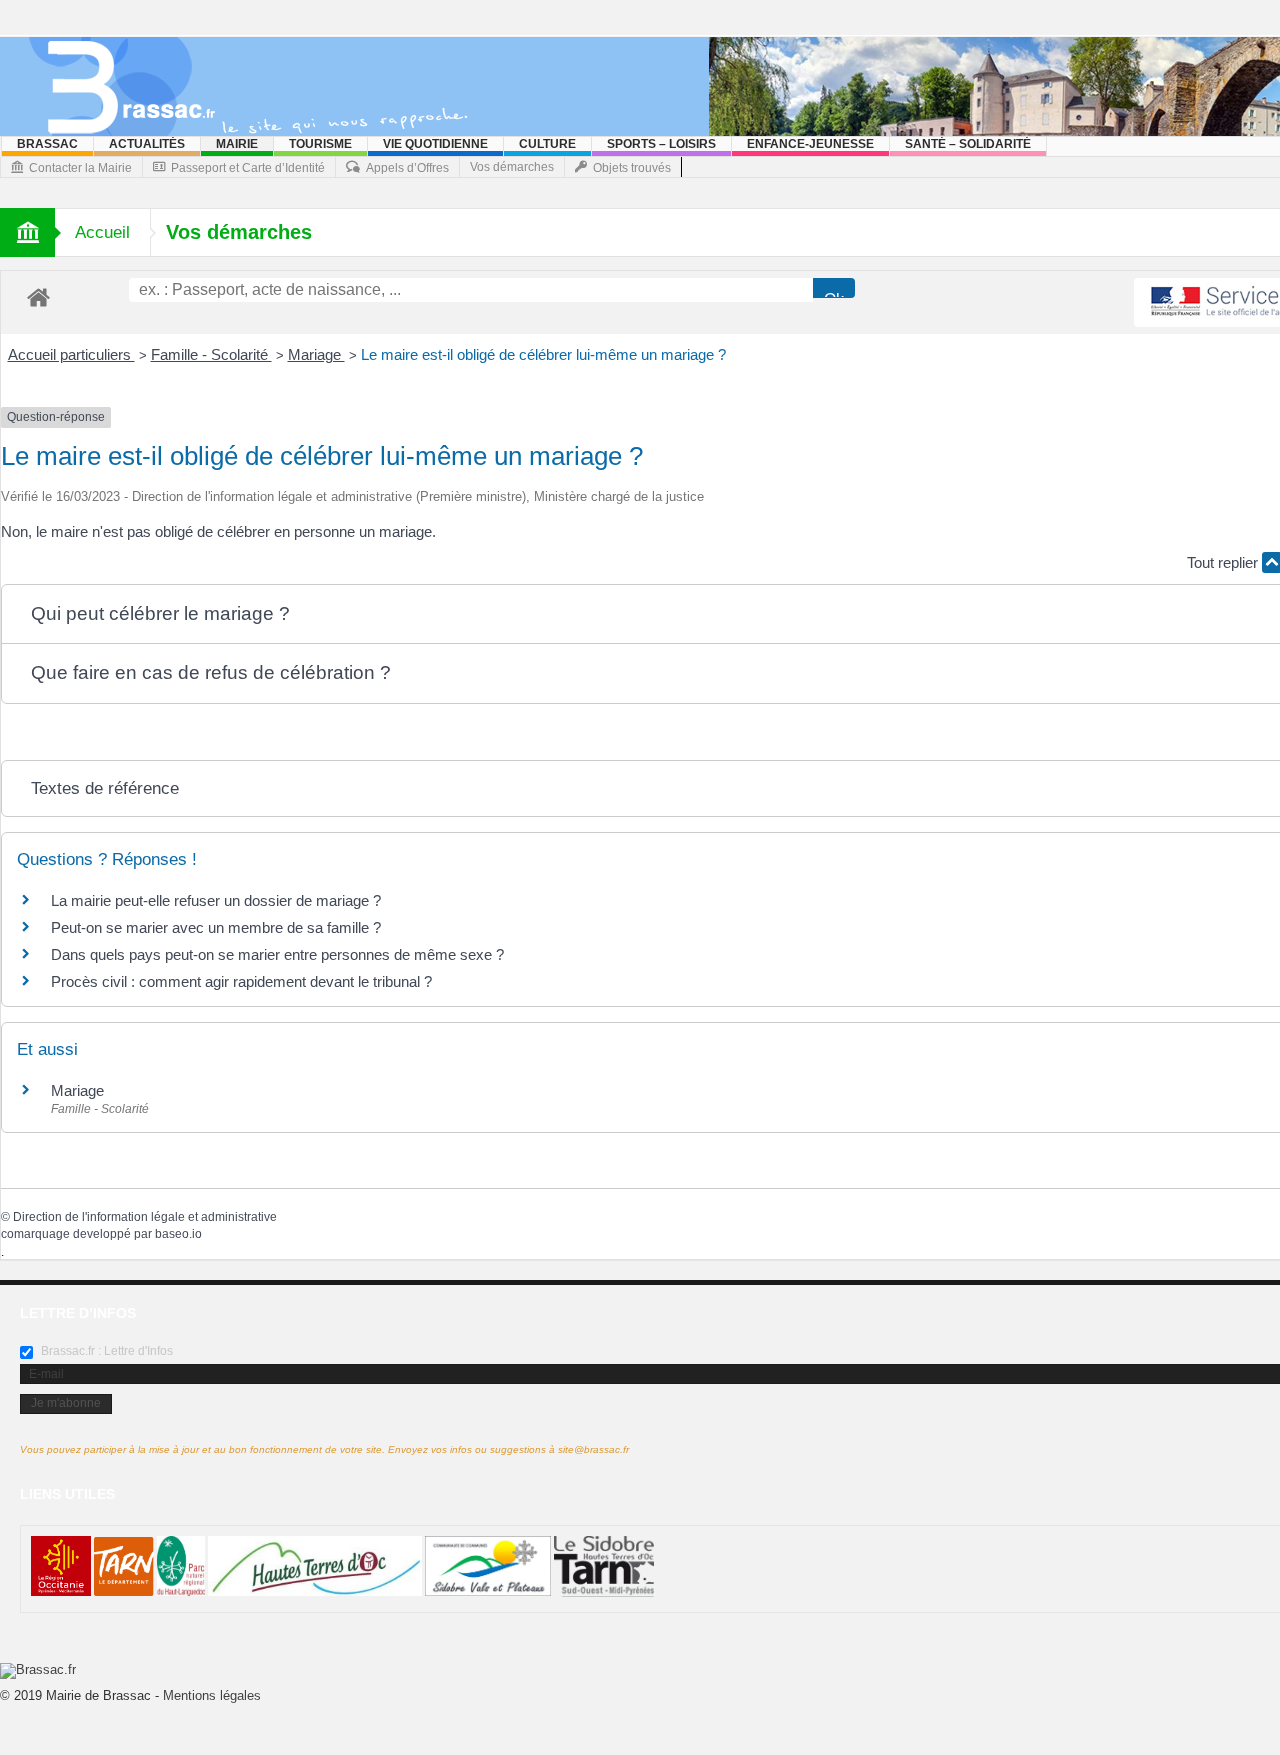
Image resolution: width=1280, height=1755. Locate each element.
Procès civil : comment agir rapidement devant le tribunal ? (241, 981)
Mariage (316, 354)
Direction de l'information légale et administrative (145, 1217)
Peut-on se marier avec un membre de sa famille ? (216, 927)
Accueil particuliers (71, 354)
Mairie (237, 144)
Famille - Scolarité (211, 354)
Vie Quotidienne (435, 144)
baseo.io (178, 1234)
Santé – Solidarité (968, 144)
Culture (547, 144)
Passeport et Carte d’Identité (248, 168)
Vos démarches (512, 167)
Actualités (147, 144)
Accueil (102, 232)
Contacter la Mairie (80, 168)
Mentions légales (212, 1695)
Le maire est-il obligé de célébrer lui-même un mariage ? (543, 354)
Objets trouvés (632, 168)
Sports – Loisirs (661, 144)
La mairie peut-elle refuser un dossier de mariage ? (216, 900)
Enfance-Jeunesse (810, 144)
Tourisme (320, 144)
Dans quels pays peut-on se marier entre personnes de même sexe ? (277, 954)
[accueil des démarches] (38, 296)
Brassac (47, 144)
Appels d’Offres (407, 168)
